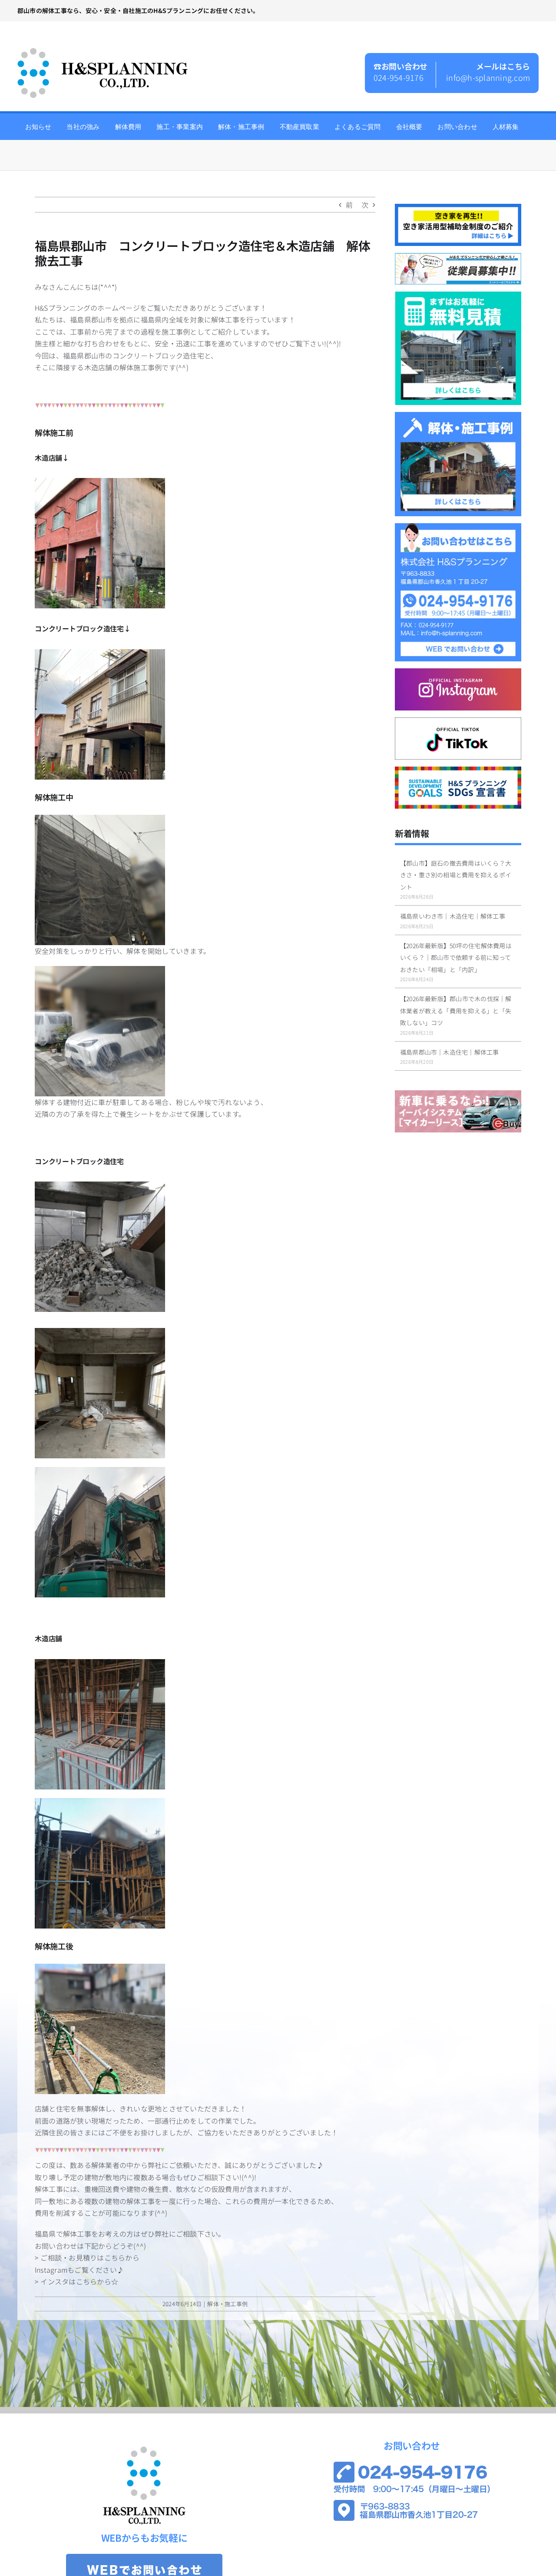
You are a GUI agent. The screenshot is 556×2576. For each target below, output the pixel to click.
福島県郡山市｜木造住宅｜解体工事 (450, 1052)
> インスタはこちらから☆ (76, 2281)
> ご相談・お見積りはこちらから (87, 2257)
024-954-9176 (399, 77)
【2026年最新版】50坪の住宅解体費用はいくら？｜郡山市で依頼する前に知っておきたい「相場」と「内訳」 (456, 958)
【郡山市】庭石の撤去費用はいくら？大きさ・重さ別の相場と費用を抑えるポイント (456, 875)
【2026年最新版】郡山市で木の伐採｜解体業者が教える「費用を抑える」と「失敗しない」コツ (456, 1011)
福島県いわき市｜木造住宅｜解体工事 (453, 916)
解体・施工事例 (227, 2304)
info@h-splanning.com (488, 77)
